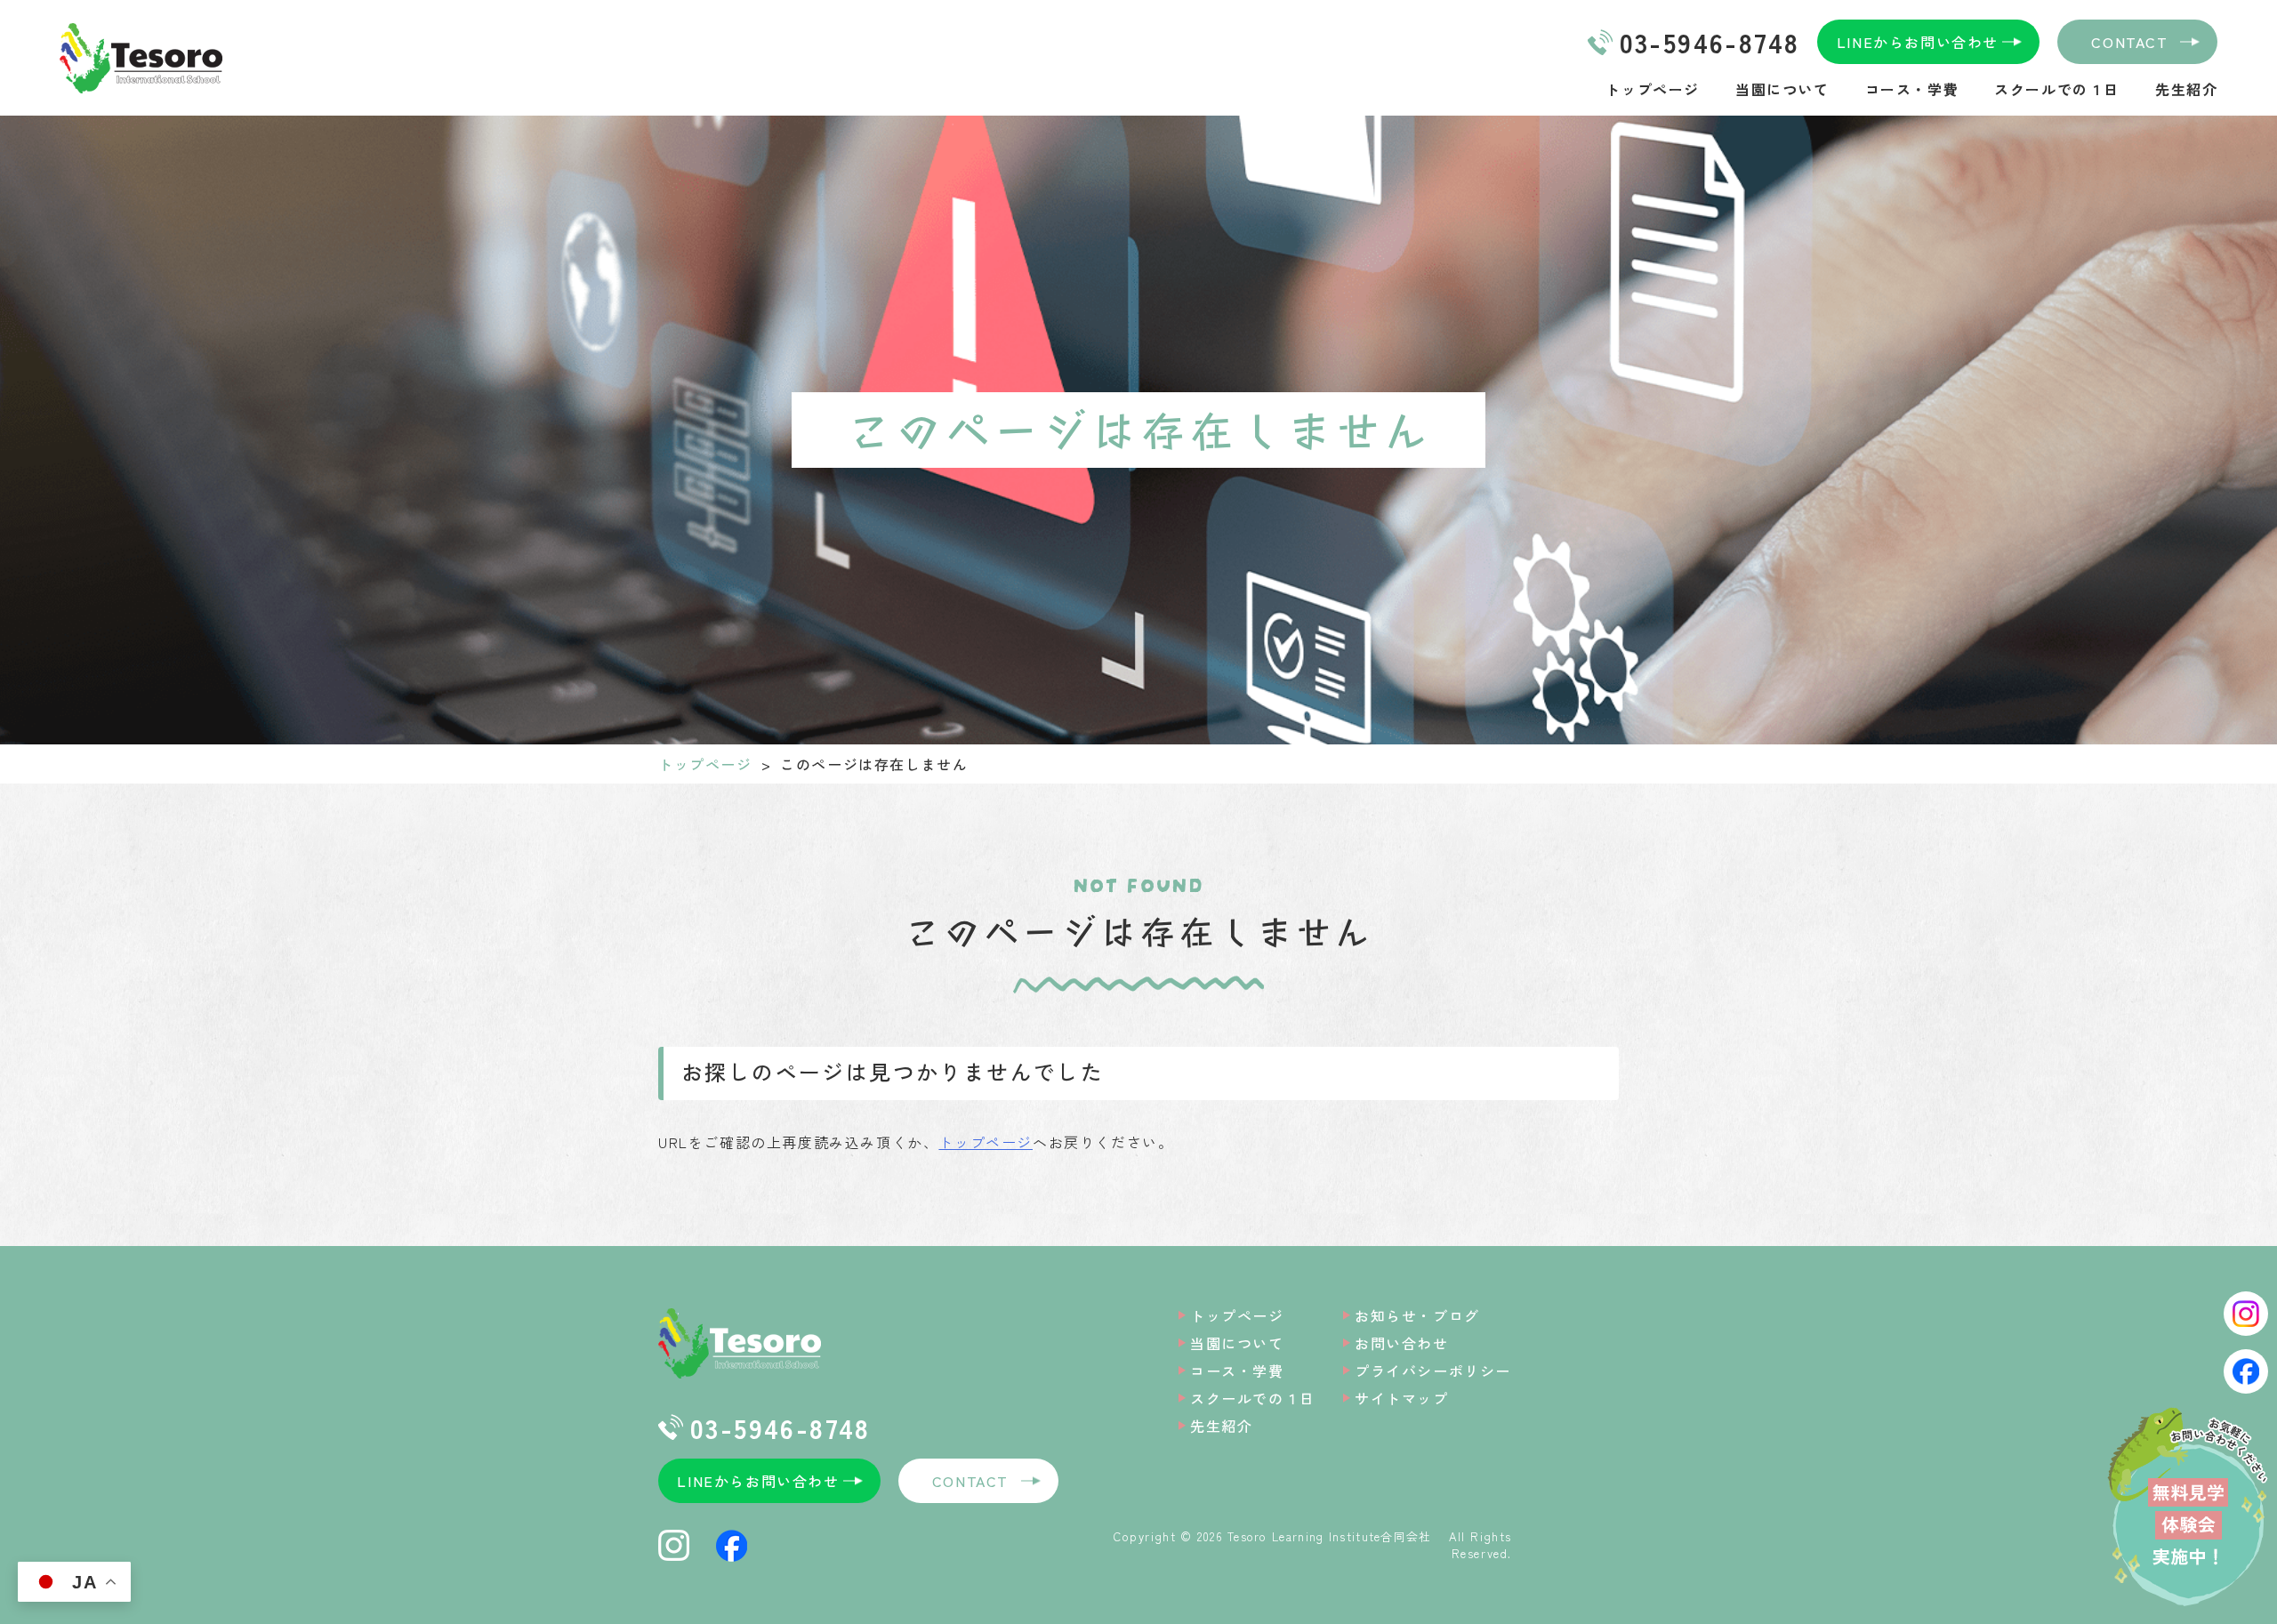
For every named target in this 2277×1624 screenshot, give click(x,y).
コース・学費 (1912, 89)
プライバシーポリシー (1433, 1371)
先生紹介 (2186, 89)
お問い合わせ (1402, 1343)
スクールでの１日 (2057, 89)
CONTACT (2129, 42)
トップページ (1653, 89)
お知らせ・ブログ (1417, 1315)
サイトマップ (1402, 1398)
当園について (1782, 89)
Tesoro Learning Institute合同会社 (1336, 1536)
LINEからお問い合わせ (1918, 42)
